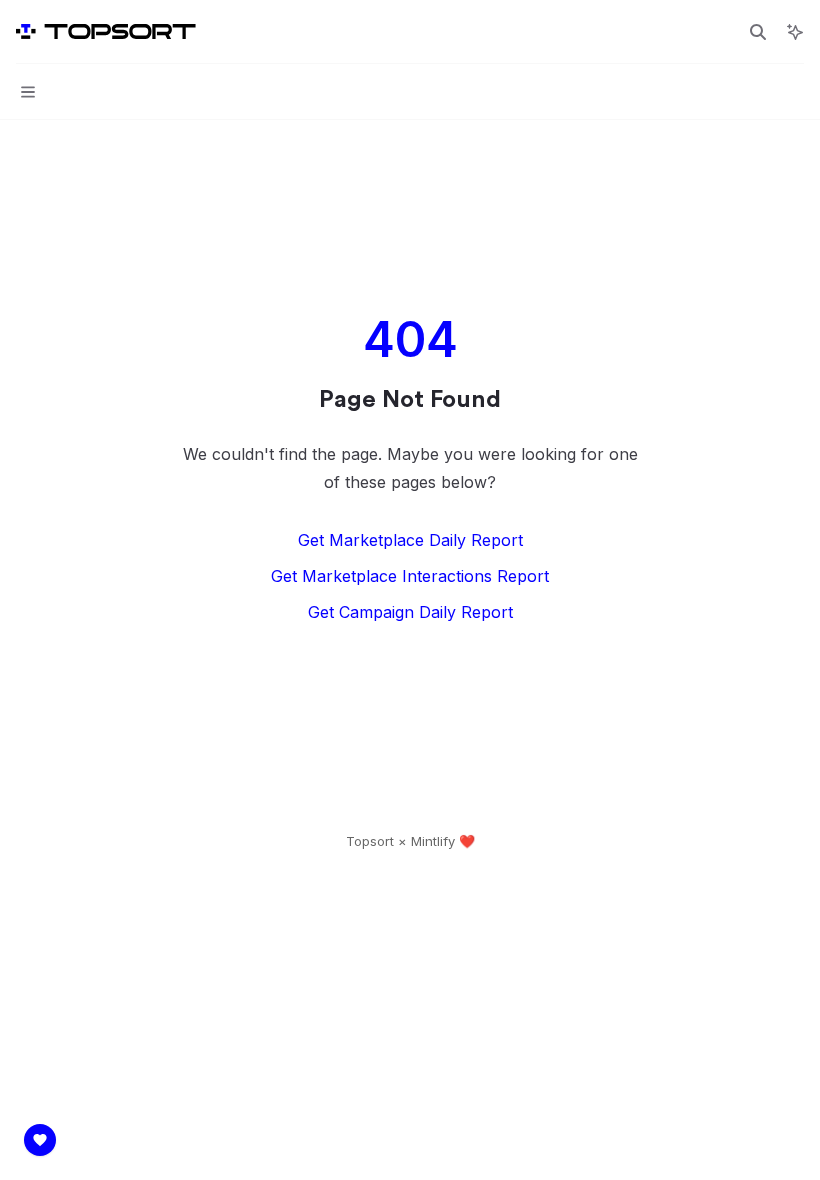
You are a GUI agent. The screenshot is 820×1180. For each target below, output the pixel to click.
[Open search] (758, 32)
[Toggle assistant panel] (795, 32)
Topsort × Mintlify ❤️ (410, 841)
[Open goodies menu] (40, 1140)
